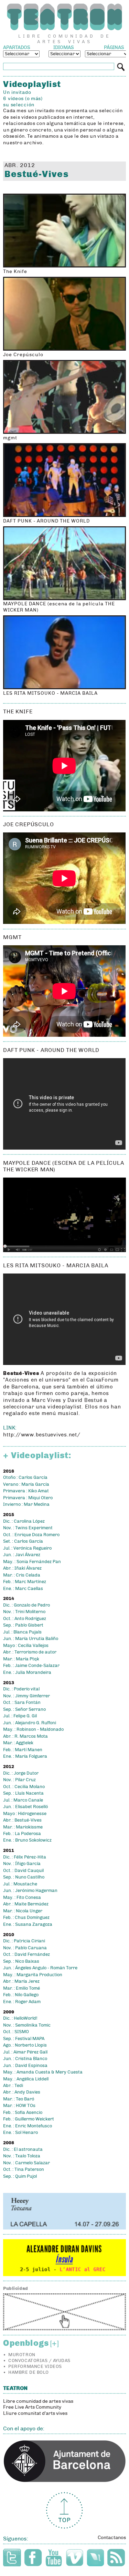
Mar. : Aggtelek (18, 1743)
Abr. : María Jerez (21, 1981)
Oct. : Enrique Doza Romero (31, 1535)
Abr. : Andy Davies (22, 2092)
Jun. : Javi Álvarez (22, 1555)
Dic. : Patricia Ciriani (24, 1941)
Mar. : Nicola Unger (23, 1911)
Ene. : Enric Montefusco (28, 2126)
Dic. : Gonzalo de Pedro (26, 1605)
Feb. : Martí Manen (23, 1750)
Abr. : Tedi (13, 2086)
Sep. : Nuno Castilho (24, 1877)
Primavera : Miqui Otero (28, 1498)
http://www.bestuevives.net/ (42, 1435)
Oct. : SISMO (16, 2032)
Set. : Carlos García (23, 1541)
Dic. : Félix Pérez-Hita (25, 1857)
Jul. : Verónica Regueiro (27, 1548)
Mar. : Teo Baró (19, 2099)
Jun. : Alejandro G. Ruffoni (30, 1723)
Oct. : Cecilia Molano (24, 1787)
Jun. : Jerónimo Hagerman (30, 1891)
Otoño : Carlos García (25, 1477)
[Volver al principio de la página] (64, 2511)
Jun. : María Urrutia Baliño (31, 1639)
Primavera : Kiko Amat (26, 1491)
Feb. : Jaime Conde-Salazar (31, 1666)
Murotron (22, 2355)
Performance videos (35, 2367)
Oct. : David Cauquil (23, 1871)
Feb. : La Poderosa (22, 1834)
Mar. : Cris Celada (22, 1575)
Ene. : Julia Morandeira (27, 1672)
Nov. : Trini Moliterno (24, 1612)
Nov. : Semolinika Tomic (27, 2025)
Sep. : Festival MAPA (24, 2039)
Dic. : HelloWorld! (20, 2018)
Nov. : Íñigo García (22, 1864)
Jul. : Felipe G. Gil (20, 1716)
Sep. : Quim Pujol (20, 2176)
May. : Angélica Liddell (26, 2079)
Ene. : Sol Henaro (20, 2133)
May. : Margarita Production (33, 1975)
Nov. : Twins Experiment (28, 1528)
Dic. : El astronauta (23, 2149)
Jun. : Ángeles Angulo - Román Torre (40, 1968)
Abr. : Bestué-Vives (22, 1820)
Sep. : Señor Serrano (24, 1709)
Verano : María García (26, 1484)
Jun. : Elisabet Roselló (25, 1807)
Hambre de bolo (28, 2372)
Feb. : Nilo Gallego (21, 1995)
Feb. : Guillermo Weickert (29, 2119)
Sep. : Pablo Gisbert (23, 1625)
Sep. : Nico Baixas (21, 1961)
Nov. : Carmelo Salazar (26, 2163)
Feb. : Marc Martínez (25, 1582)
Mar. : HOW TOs (19, 2106)
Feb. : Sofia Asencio (23, 2112)
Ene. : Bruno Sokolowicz (27, 1840)
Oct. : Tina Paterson (24, 2169)
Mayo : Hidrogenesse (25, 1814)
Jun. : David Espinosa (25, 2066)
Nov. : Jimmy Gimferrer (26, 1696)
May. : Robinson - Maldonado (33, 1729)
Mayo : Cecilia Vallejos (26, 1646)
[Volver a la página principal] (64, 17)
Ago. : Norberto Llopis (25, 2045)
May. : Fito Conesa (22, 1897)
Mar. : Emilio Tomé (21, 1988)
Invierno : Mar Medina (26, 1504)
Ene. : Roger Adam (22, 2002)
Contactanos (112, 2538)
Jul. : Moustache (20, 1884)
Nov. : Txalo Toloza (22, 2156)
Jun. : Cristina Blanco (25, 2059)
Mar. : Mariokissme (23, 1827)
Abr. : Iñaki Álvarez (22, 1568)
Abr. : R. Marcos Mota (25, 1736)
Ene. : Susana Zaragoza (28, 1924)
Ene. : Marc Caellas (23, 1589)
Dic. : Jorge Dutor (21, 1773)
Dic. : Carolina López (24, 1521)
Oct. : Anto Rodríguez (25, 1619)
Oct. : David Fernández (26, 1954)
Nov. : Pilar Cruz (19, 1780)
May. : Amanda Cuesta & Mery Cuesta (43, 2072)
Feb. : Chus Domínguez (26, 1918)
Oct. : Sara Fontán (22, 1702)
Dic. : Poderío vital (21, 1689)
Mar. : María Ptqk (21, 1659)
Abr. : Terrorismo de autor (30, 1652)
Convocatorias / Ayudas (39, 2361)
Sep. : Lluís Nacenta (23, 1793)
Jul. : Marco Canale (23, 1800)
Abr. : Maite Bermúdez (26, 1904)
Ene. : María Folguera (25, 1756)
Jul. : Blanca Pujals (22, 1632)
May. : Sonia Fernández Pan (32, 1562)
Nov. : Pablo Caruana (25, 1948)
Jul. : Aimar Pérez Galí (25, 2052)
